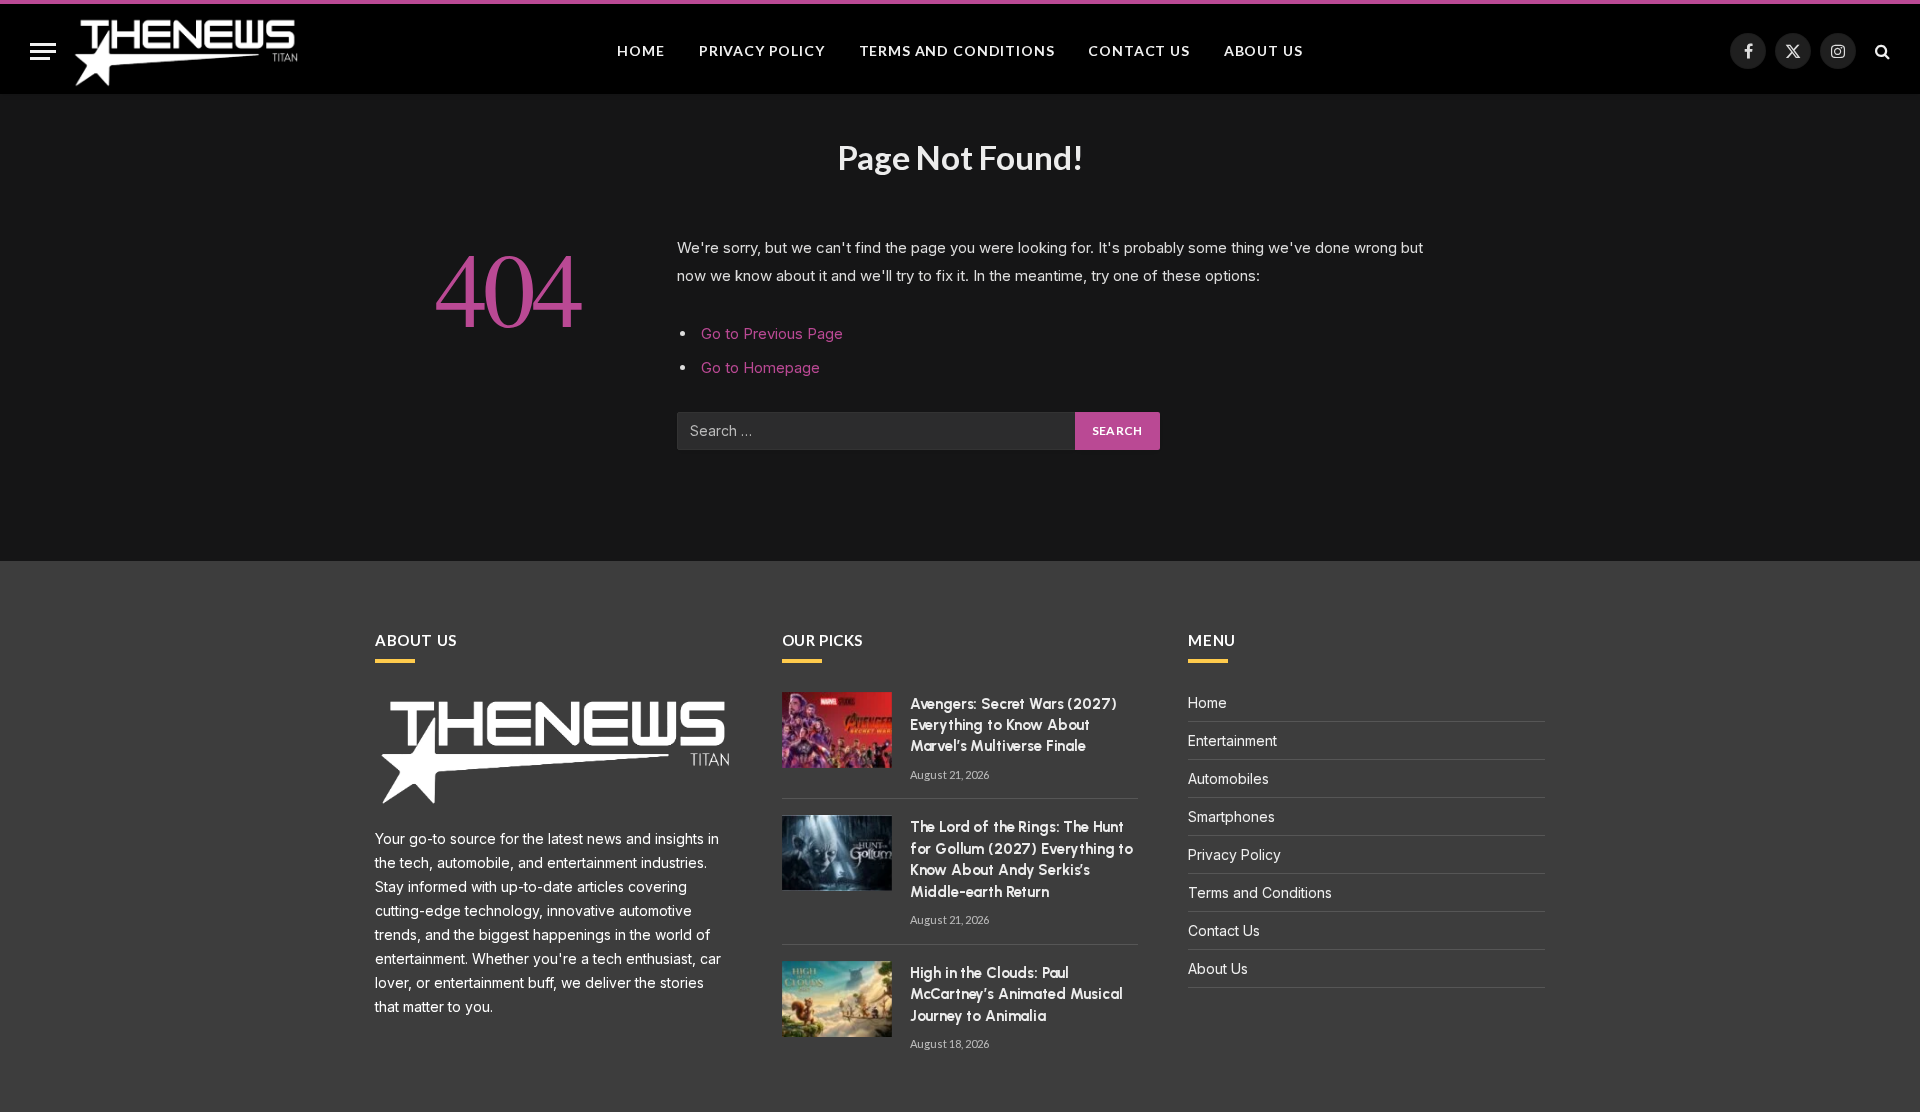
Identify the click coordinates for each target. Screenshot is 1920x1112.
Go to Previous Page (772, 333)
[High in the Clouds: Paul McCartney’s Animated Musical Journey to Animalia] (837, 999)
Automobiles (1228, 778)
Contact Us (1138, 50)
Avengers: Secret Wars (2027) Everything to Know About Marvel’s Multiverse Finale (1013, 725)
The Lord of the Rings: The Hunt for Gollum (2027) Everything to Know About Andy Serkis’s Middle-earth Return (1021, 859)
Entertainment (1232, 740)
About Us (1263, 50)
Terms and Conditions (957, 50)
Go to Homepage (760, 367)
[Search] (1880, 51)
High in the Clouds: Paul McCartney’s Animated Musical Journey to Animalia (1016, 994)
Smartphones (1231, 816)
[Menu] (43, 51)
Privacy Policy (762, 50)
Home (640, 50)
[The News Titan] (185, 51)
